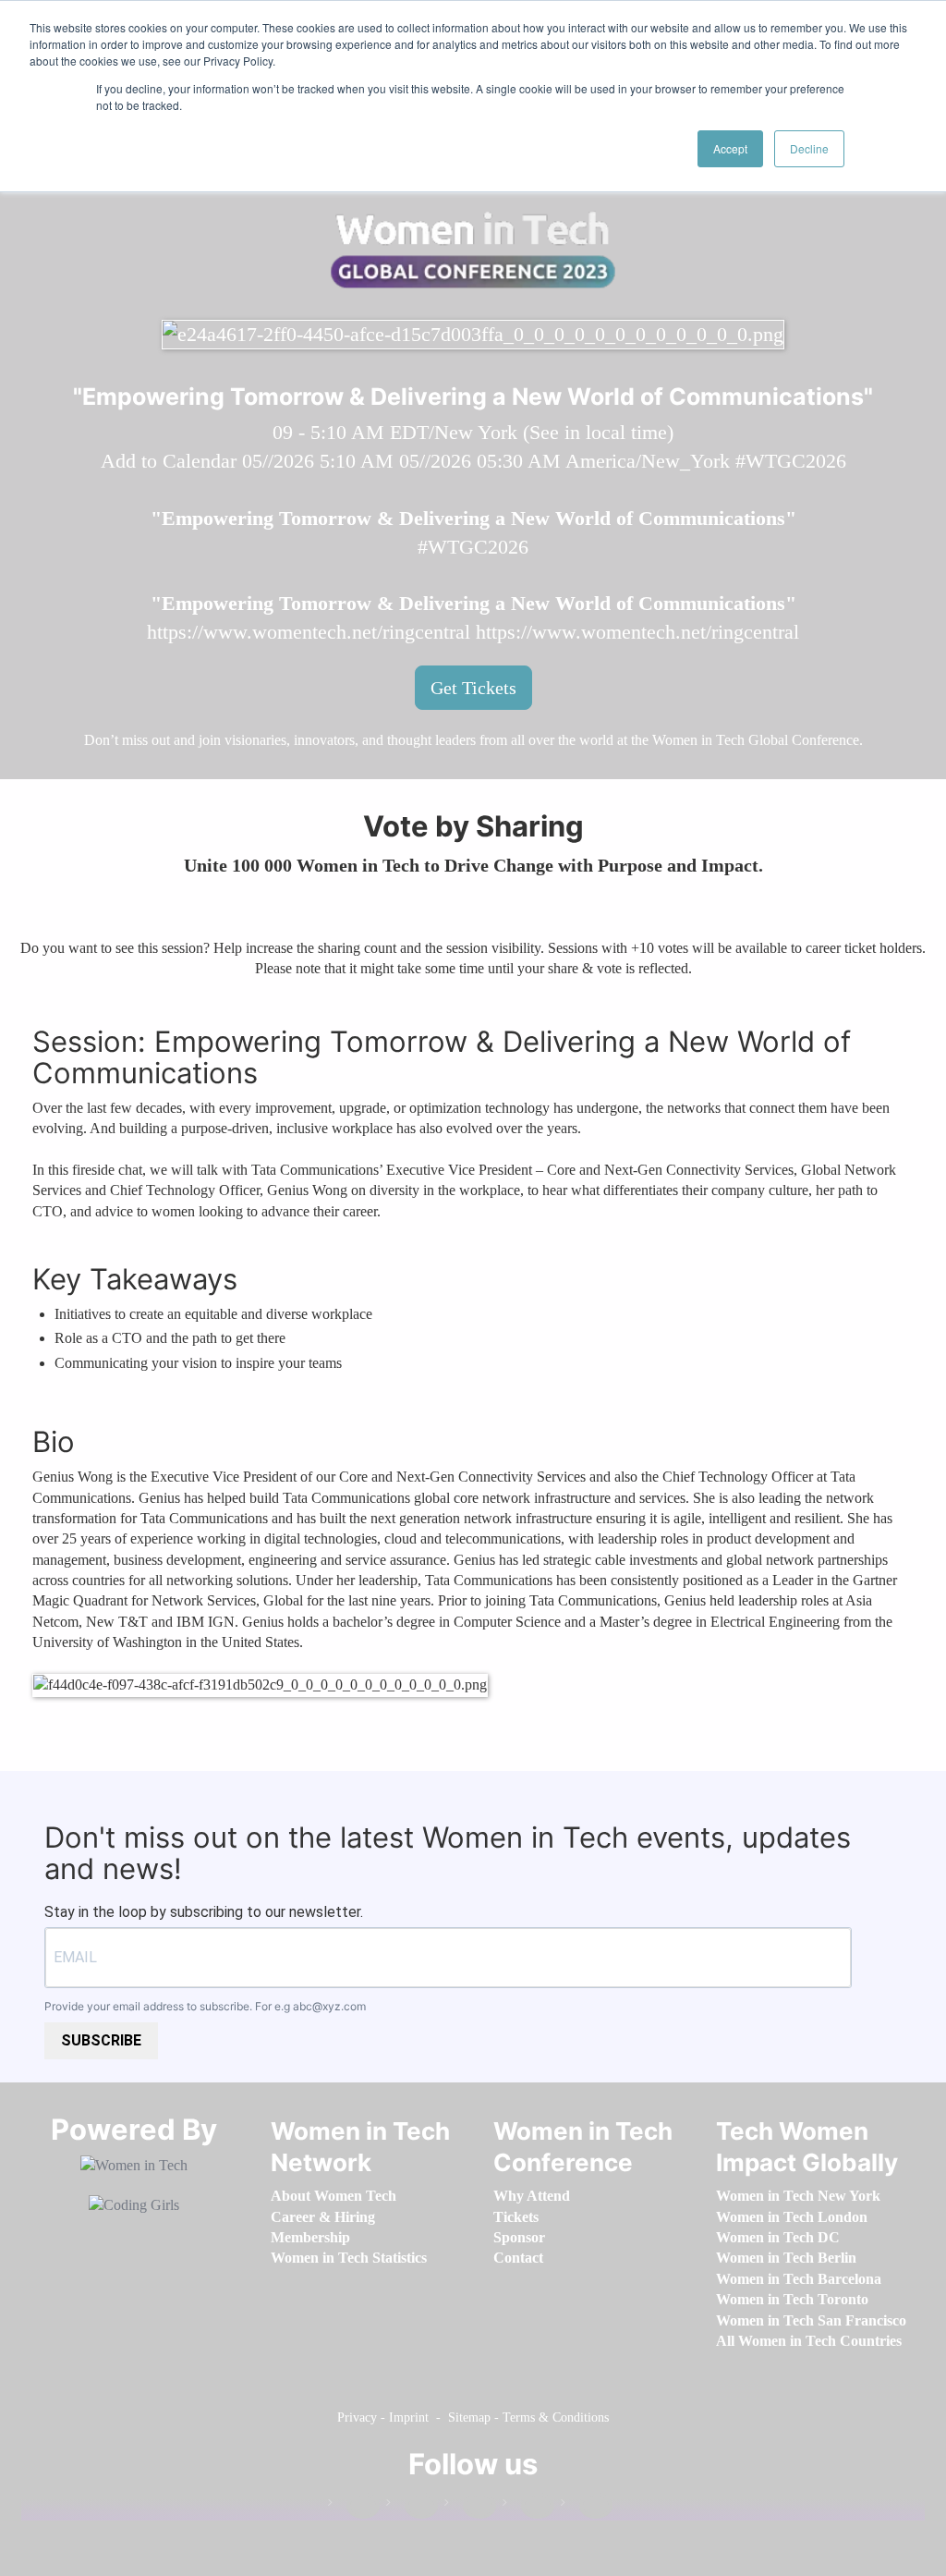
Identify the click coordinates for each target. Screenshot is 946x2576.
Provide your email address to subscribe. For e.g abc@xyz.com (205, 2006)
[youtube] (587, 2506)
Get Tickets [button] (473, 688)
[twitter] (528, 2506)
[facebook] (354, 2506)
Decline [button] (809, 148)
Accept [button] (730, 148)
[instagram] (470, 2506)
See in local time (598, 432)
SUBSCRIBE (101, 2040)
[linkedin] (412, 2506)
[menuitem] (334, 2196)
